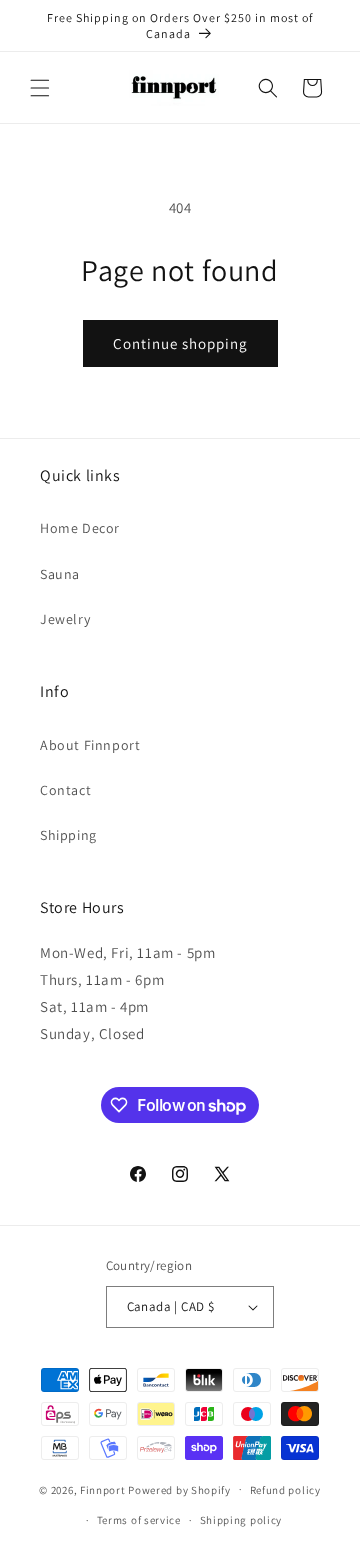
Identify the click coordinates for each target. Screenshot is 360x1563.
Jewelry (65, 619)
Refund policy (285, 1490)
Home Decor (80, 528)
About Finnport (90, 745)
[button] (40, 88)
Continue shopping (180, 343)
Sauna (60, 574)
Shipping (68, 835)
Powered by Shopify (179, 1489)
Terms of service (139, 1520)
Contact (65, 790)
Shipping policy (241, 1520)
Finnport (103, 1489)
